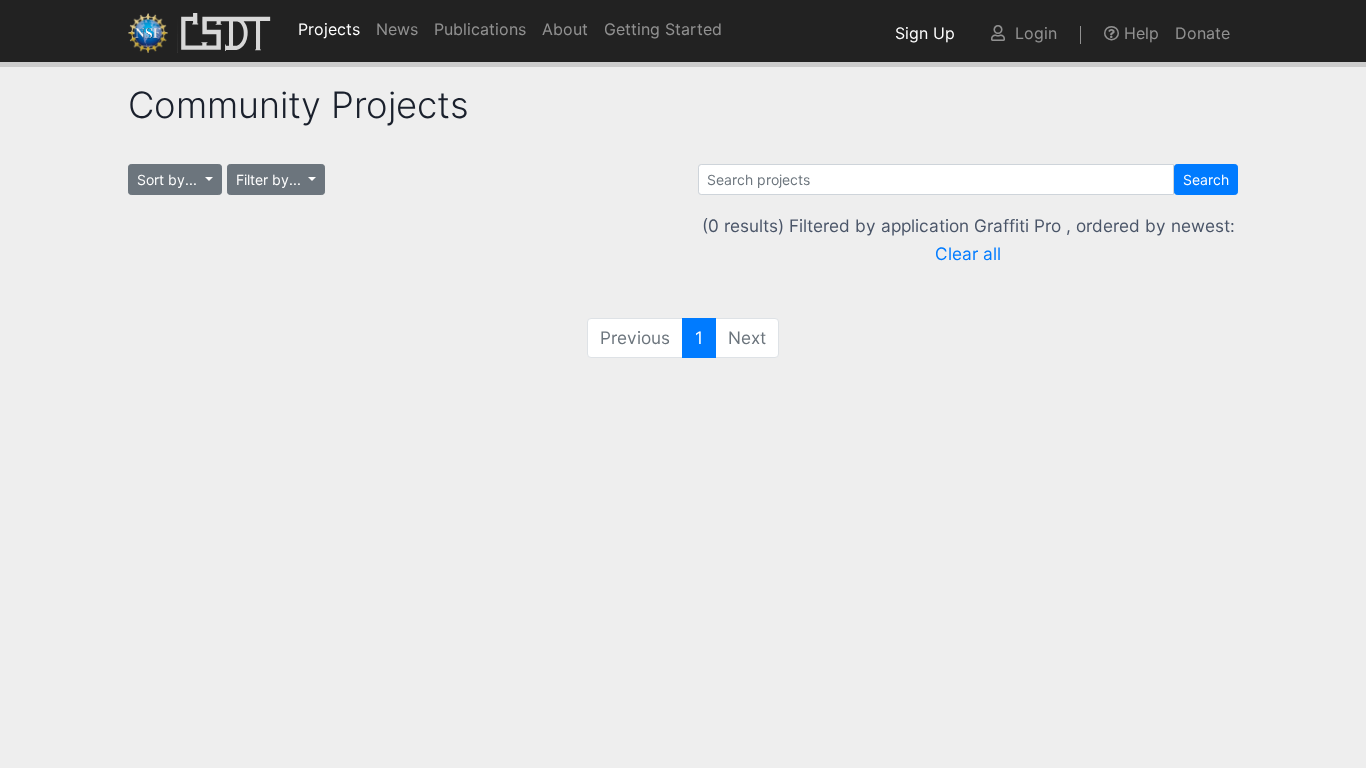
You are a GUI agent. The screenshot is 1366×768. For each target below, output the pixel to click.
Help (1139, 33)
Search (1206, 179)
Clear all (968, 253)
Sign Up (930, 33)
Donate (1202, 33)
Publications (480, 29)
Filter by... (270, 179)
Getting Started (663, 29)
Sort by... (169, 179)
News (397, 29)
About (565, 29)
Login (1031, 33)
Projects (329, 29)
